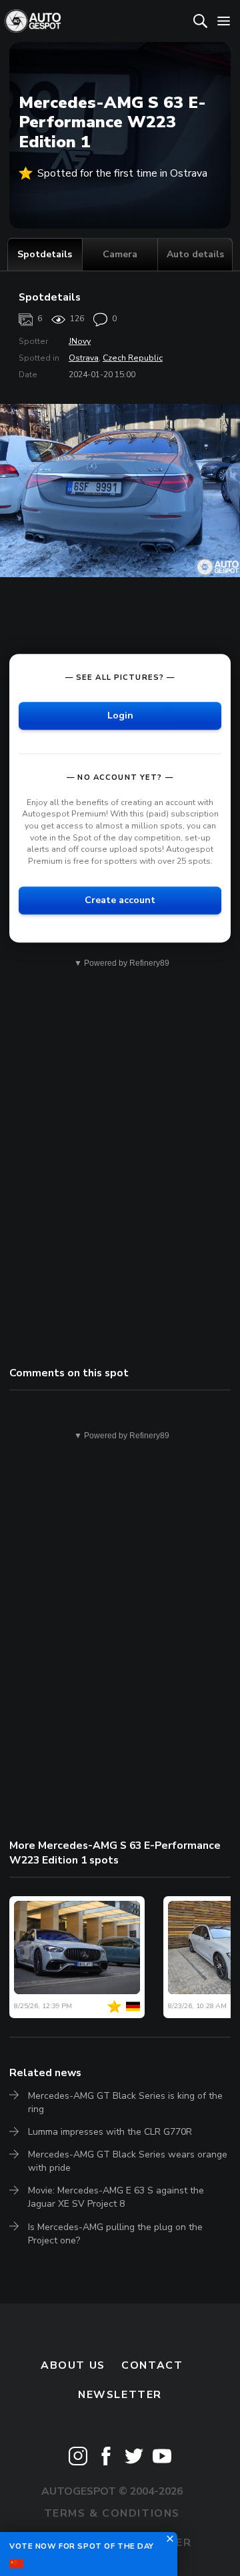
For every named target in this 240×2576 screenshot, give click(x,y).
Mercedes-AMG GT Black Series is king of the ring (125, 2102)
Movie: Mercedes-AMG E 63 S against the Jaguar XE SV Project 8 (116, 2197)
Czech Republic (133, 358)
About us (73, 2365)
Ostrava (84, 358)
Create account (120, 900)
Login (120, 715)
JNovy (80, 341)
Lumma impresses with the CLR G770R (110, 2132)
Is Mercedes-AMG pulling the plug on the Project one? (115, 2234)
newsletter (120, 2395)
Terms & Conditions (112, 2513)
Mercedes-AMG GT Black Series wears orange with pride (128, 2161)
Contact (152, 2365)
